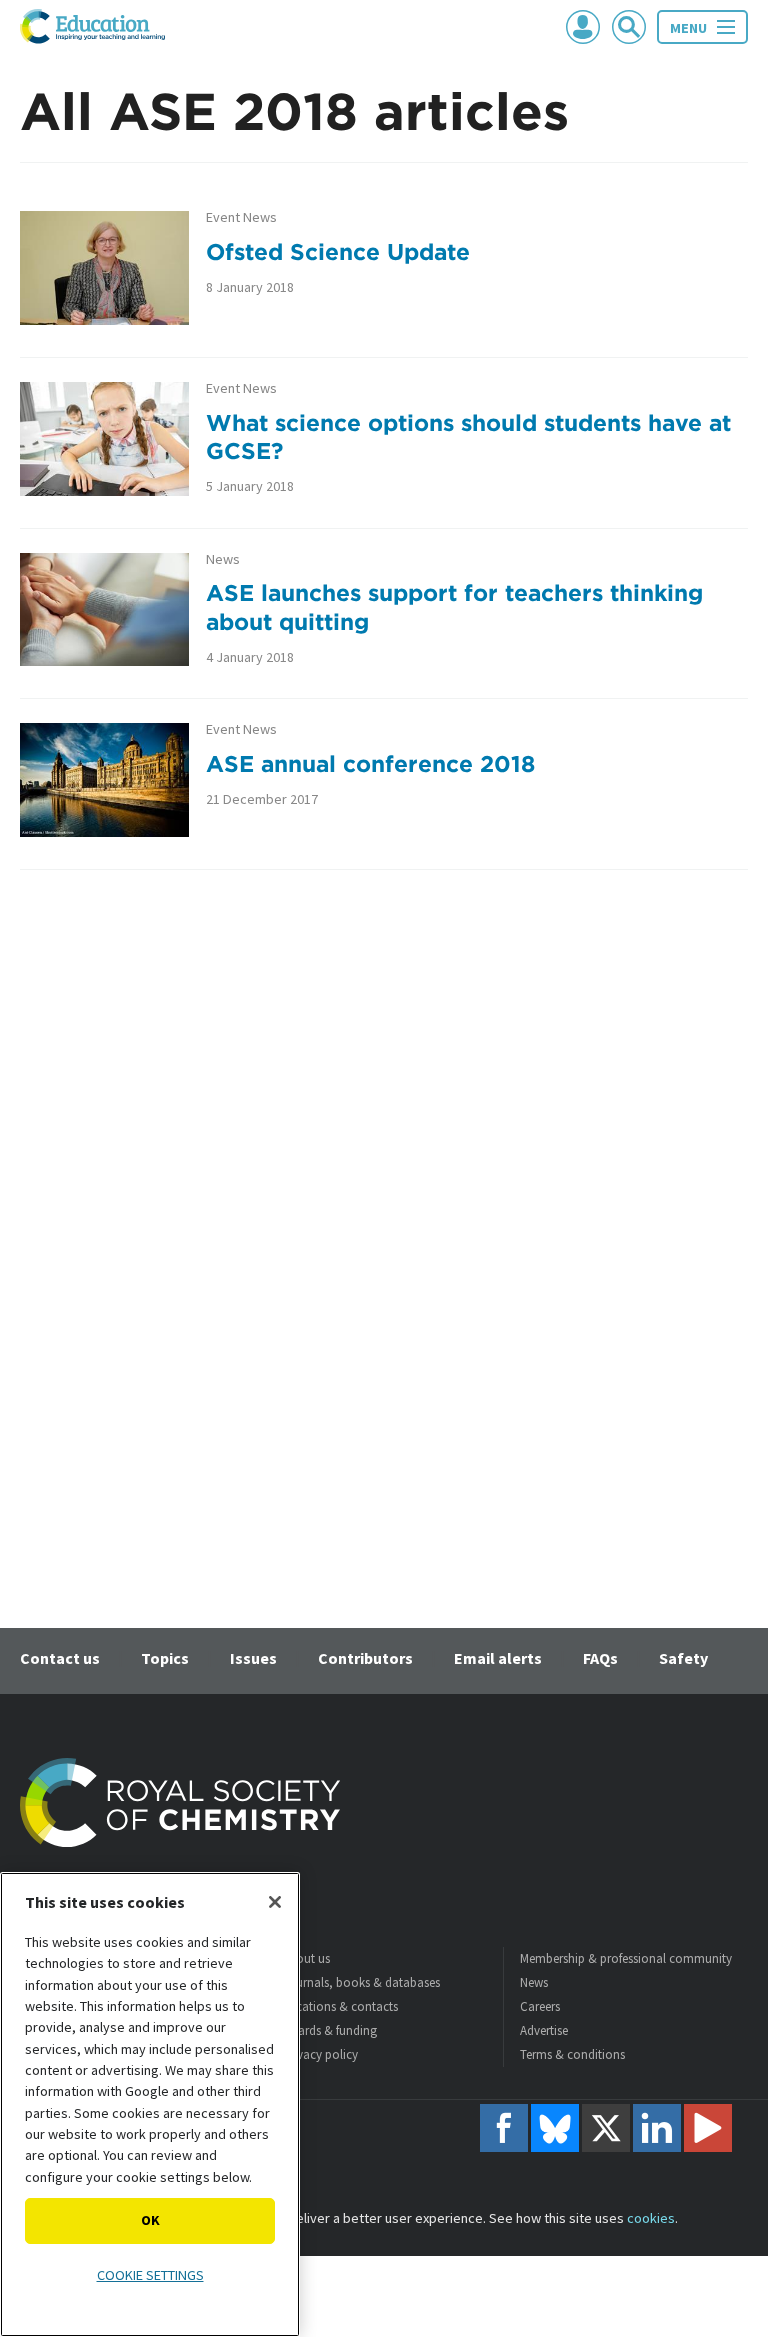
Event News (241, 217)
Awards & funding (329, 2030)
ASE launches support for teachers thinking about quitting (454, 607)
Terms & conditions (572, 2054)
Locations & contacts (340, 2006)
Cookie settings (150, 2275)
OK (150, 2220)
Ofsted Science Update (338, 251)
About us (306, 1958)
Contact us (60, 1658)
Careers (540, 2006)
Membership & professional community (626, 1958)
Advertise (544, 2030)
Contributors (365, 1658)
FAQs (600, 1658)
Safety (683, 1658)
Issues (253, 1658)
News (223, 559)
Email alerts (498, 1658)
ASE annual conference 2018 (370, 763)
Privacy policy (320, 2054)
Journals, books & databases (361, 1982)
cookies (651, 2218)
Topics (165, 1658)
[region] (150, 2104)
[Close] (275, 1902)
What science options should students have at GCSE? (468, 437)
